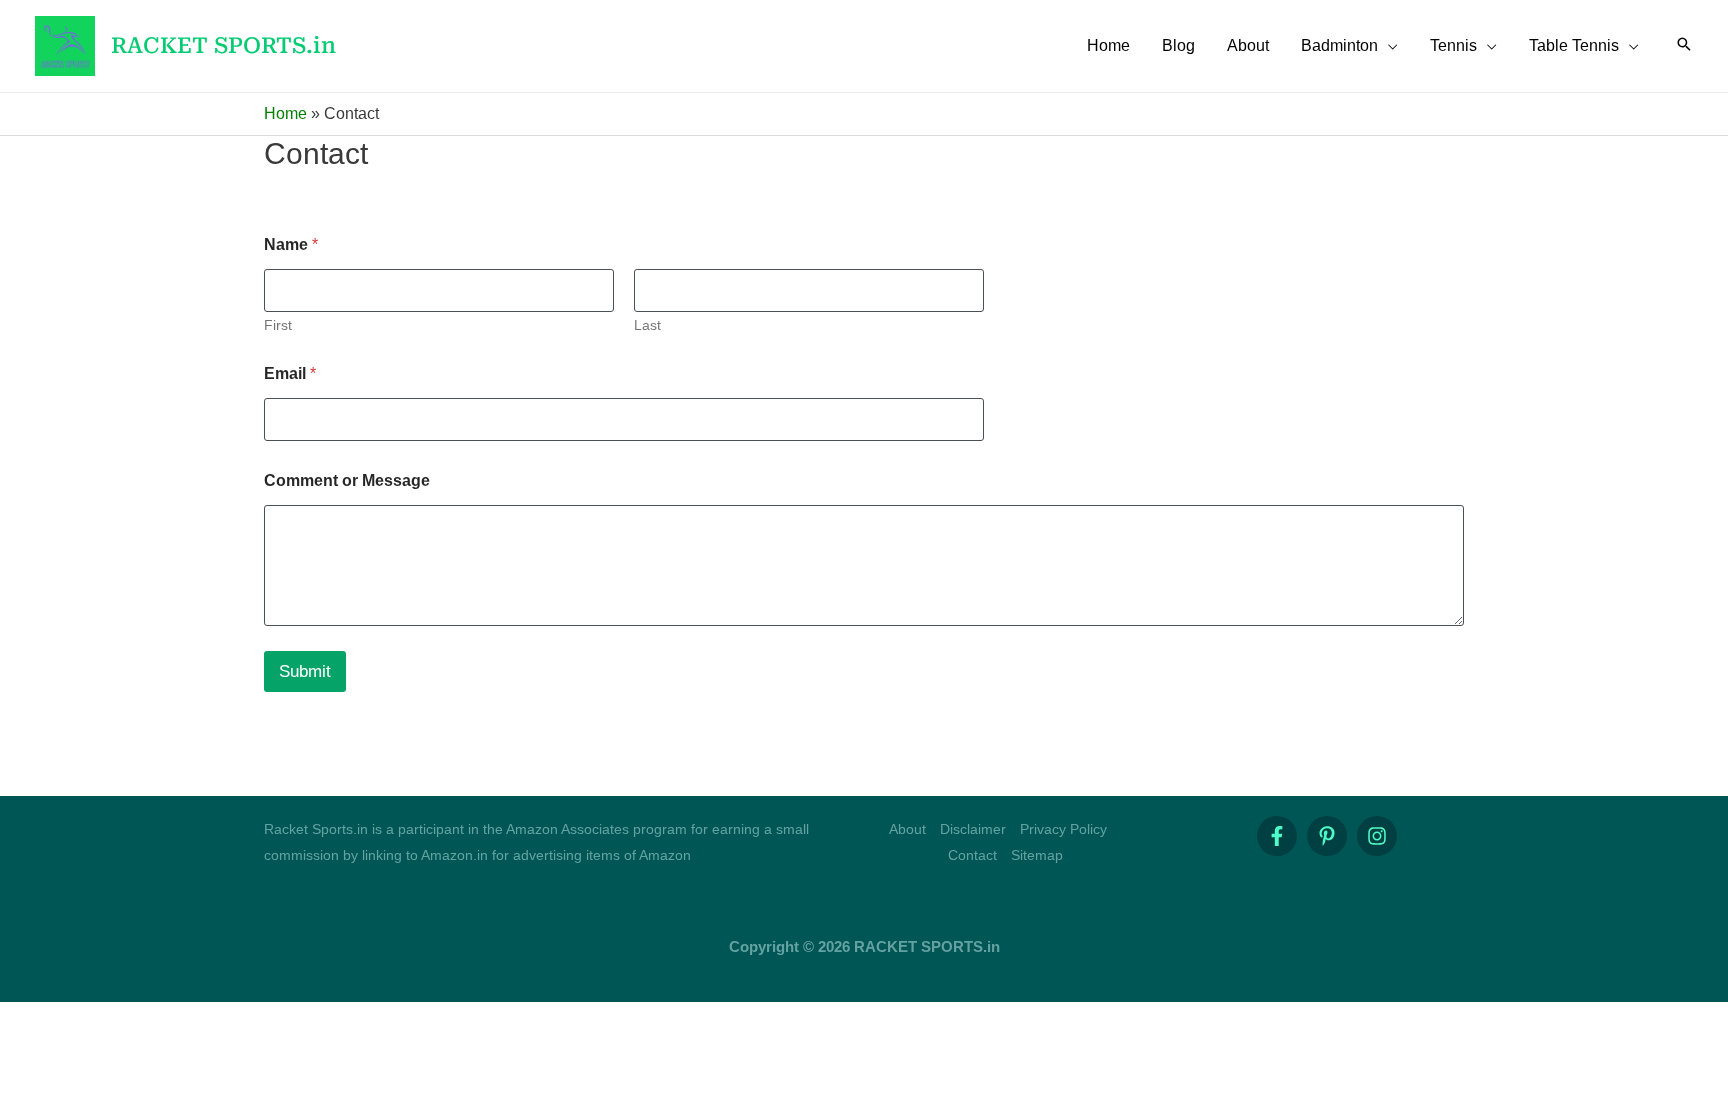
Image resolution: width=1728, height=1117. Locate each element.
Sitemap (1037, 855)
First (278, 325)
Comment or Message (347, 480)
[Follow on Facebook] (1277, 836)
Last (647, 325)
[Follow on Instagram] (1377, 836)
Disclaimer (973, 829)
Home (285, 113)
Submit (305, 671)
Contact (972, 855)
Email (290, 373)
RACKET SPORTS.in (223, 45)
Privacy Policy (1063, 829)
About (907, 829)
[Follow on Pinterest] (1327, 836)
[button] (1388, 46)
